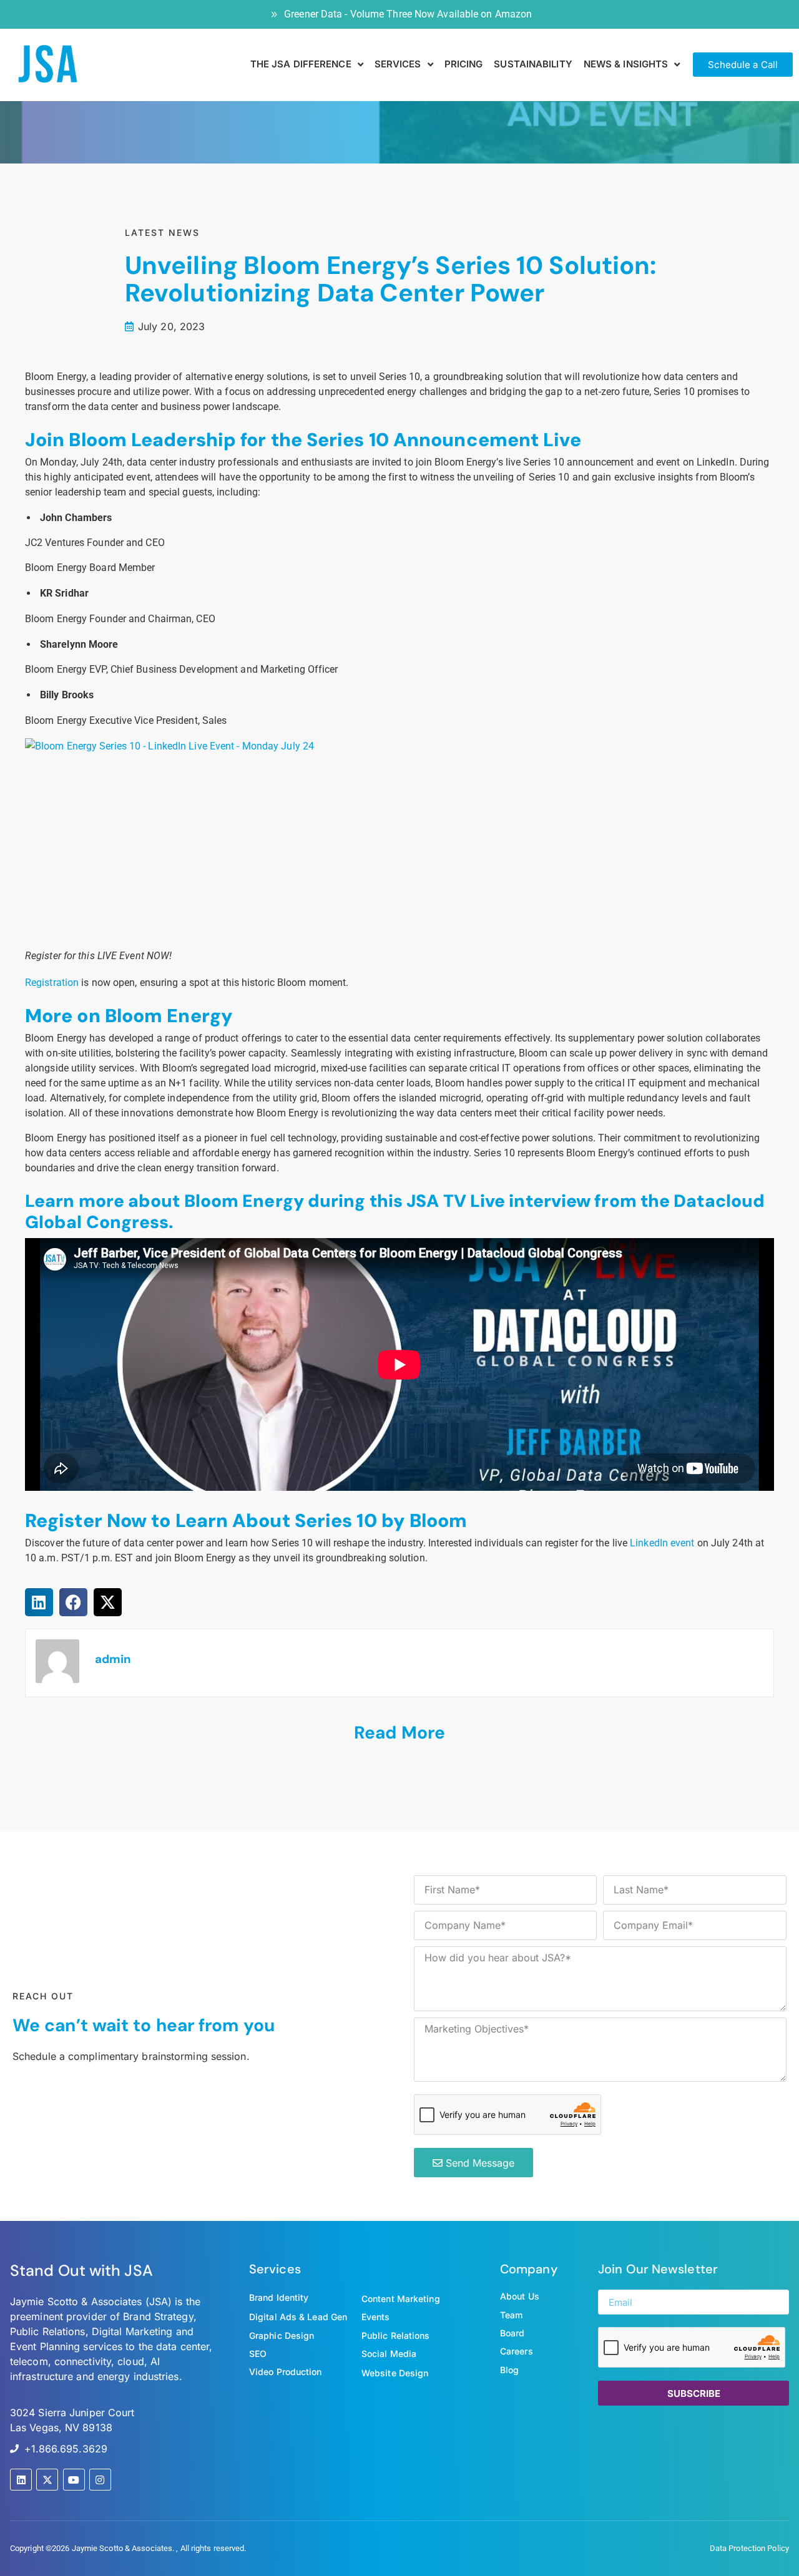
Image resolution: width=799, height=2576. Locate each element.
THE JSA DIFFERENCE (301, 64)
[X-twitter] (47, 2480)
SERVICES (398, 64)
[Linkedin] (21, 2480)
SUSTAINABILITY (533, 64)
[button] (39, 1602)
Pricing (464, 64)
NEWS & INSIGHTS (626, 64)
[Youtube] (74, 2480)
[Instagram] (100, 2480)
